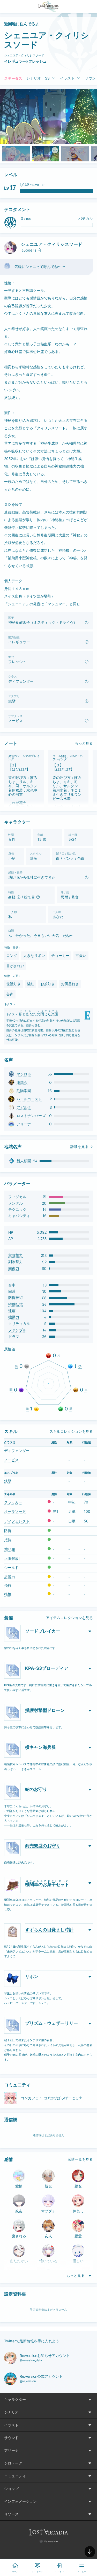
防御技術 (16, 1298)
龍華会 (22, 1082)
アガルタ (24, 1107)
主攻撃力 (16, 1255)
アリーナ (24, 1124)
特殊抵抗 (16, 1304)
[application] (48, 1384)
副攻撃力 (16, 1262)
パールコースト (29, 1099)
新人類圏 (24, 1161)
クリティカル (19, 1324)
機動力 (14, 1317)
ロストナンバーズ (31, 1116)
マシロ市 (24, 1074)
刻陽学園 (24, 1091)
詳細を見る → (82, 1147)
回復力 (14, 1268)
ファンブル (17, 1330)
